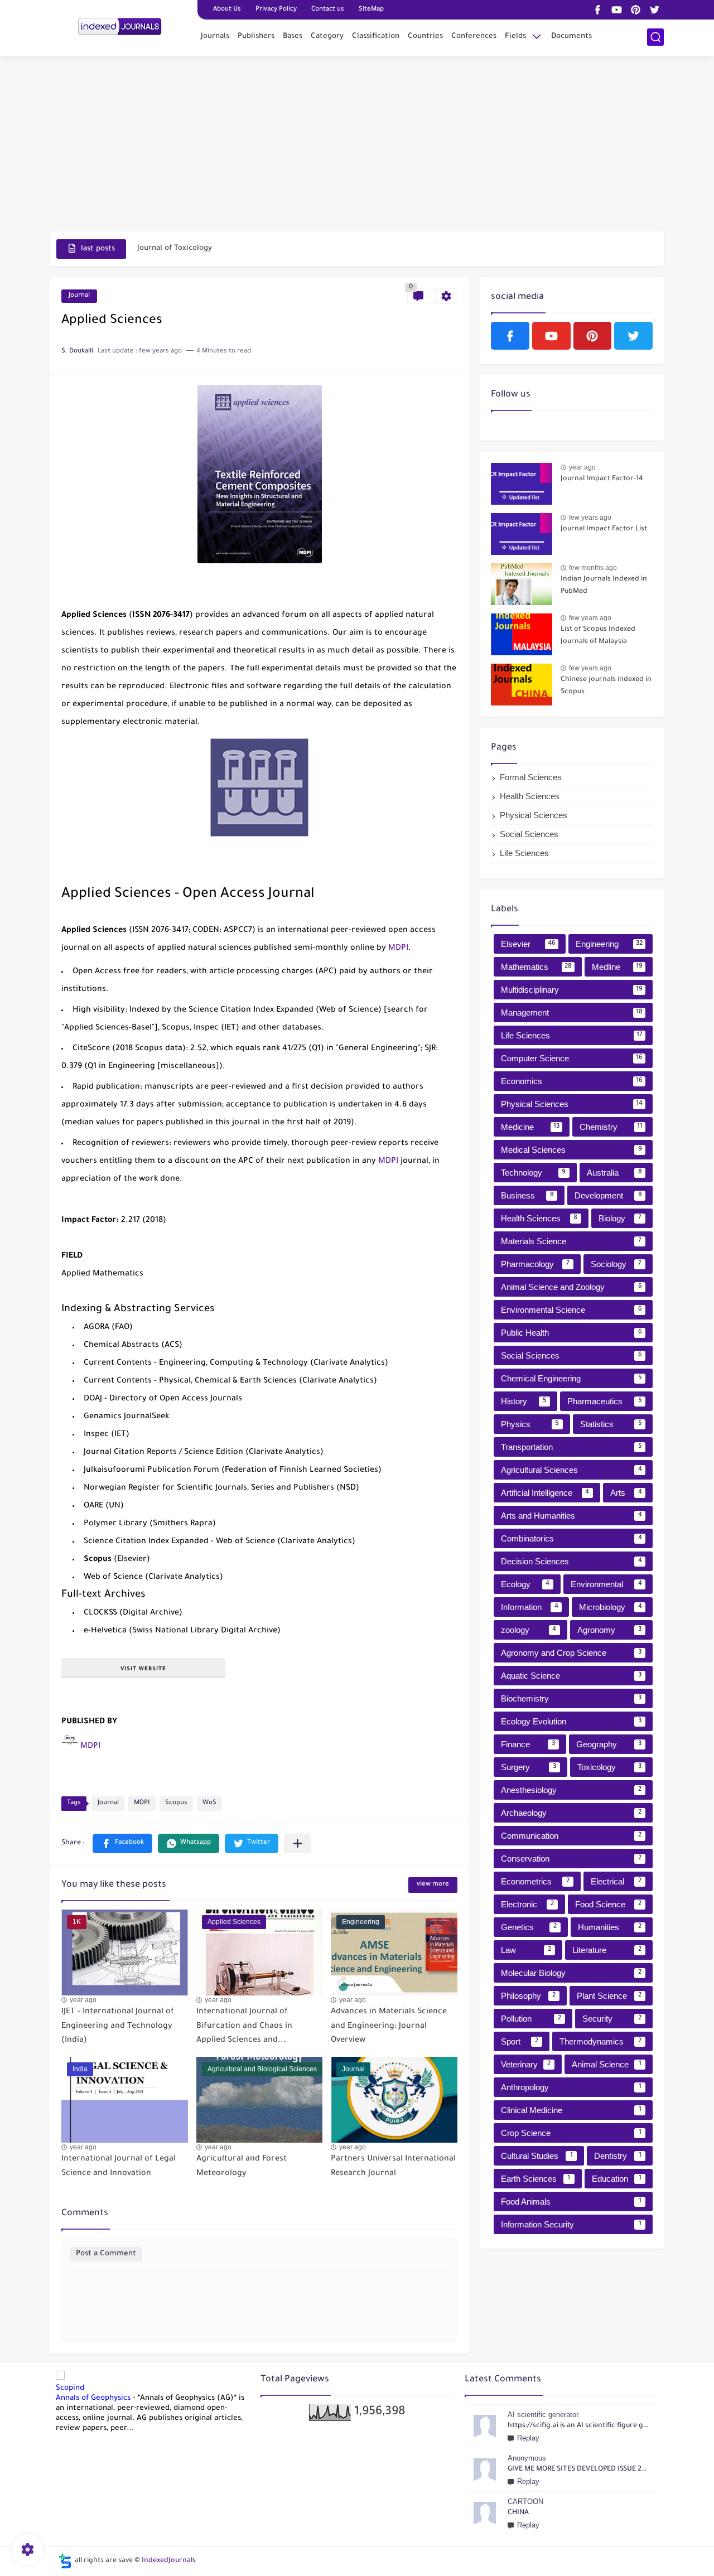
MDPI (398, 949)
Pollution (531, 2019)
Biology (620, 1218)
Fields (515, 37)
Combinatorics (571, 1538)
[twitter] (654, 10)
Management (572, 1012)
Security (612, 2019)
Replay (528, 2438)
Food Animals (571, 2202)
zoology (529, 1630)
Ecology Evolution (571, 1721)
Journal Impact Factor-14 (602, 479)
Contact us (328, 10)
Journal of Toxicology (175, 248)
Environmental (606, 1584)
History (524, 1401)
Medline (617, 967)
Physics (530, 1424)
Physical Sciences (534, 815)
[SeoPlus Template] (65, 2561)
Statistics (611, 1424)
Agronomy (610, 1630)
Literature (607, 1950)
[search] (655, 37)
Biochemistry (571, 1698)
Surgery (529, 1767)
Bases (293, 37)
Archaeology (571, 1813)
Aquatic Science (571, 1676)
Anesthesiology (571, 1790)
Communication (571, 1836)
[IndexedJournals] (120, 27)
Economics (572, 1081)
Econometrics (535, 1881)
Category (327, 37)
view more (433, 1885)
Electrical (616, 1881)
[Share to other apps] (298, 1843)
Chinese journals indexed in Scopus (606, 686)
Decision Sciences (571, 1561)
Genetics (529, 1927)
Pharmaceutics (605, 1401)
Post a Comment (106, 2254)
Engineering (609, 944)
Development (608, 1195)
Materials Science (571, 1241)
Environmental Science (571, 1310)
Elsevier (528, 944)
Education (617, 2179)
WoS (209, 1803)
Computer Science (572, 1058)
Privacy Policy (276, 10)
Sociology (616, 1264)
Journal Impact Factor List (604, 529)
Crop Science (571, 2133)
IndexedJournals (169, 2561)
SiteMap (371, 10)
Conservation (571, 1859)
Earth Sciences (535, 2179)
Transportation (571, 1447)
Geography (609, 1744)
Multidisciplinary (572, 990)
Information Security (571, 2224)
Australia (614, 1173)
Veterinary (526, 2064)
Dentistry (618, 2156)
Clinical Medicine (571, 2110)
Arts (626, 1493)
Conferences (474, 37)
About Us (227, 10)
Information (530, 1607)
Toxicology (610, 1767)
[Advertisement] (357, 145)
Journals (215, 37)
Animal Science (607, 2064)
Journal (79, 296)
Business (527, 1195)
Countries (425, 37)
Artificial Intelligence (545, 1493)
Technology (533, 1173)
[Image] (522, 484)
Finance (528, 1744)
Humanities (610, 1927)
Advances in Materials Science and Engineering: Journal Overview (389, 2026)
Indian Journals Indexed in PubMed (604, 586)
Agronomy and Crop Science (571, 1653)
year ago (83, 2000)
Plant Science (609, 1996)
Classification (376, 37)
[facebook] (597, 10)
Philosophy (528, 1996)
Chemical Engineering (571, 1378)
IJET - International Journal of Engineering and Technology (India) (118, 2026)
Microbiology (611, 1607)
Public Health (571, 1333)
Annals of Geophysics (93, 2398)
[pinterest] (635, 10)
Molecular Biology (571, 1973)
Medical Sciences (571, 1150)
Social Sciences (529, 834)
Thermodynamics (600, 2041)
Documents (571, 37)
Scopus (176, 1803)
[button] (122, 1843)
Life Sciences (524, 853)
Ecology (525, 1584)
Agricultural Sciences (571, 1470)
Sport (520, 2041)
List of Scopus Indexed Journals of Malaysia (598, 636)
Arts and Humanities (571, 1516)
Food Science (609, 1904)
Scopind (70, 2388)
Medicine (530, 1127)
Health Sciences (530, 796)
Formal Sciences (531, 777)
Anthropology (571, 2087)
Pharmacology (535, 1264)
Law (526, 1950)
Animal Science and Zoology (571, 1287)
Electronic (527, 1904)
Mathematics (536, 967)
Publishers (256, 37)
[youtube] (616, 10)
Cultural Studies (537, 2156)
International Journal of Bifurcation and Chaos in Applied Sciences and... (244, 2026)
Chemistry (611, 1127)
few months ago (593, 568)
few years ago (590, 518)
